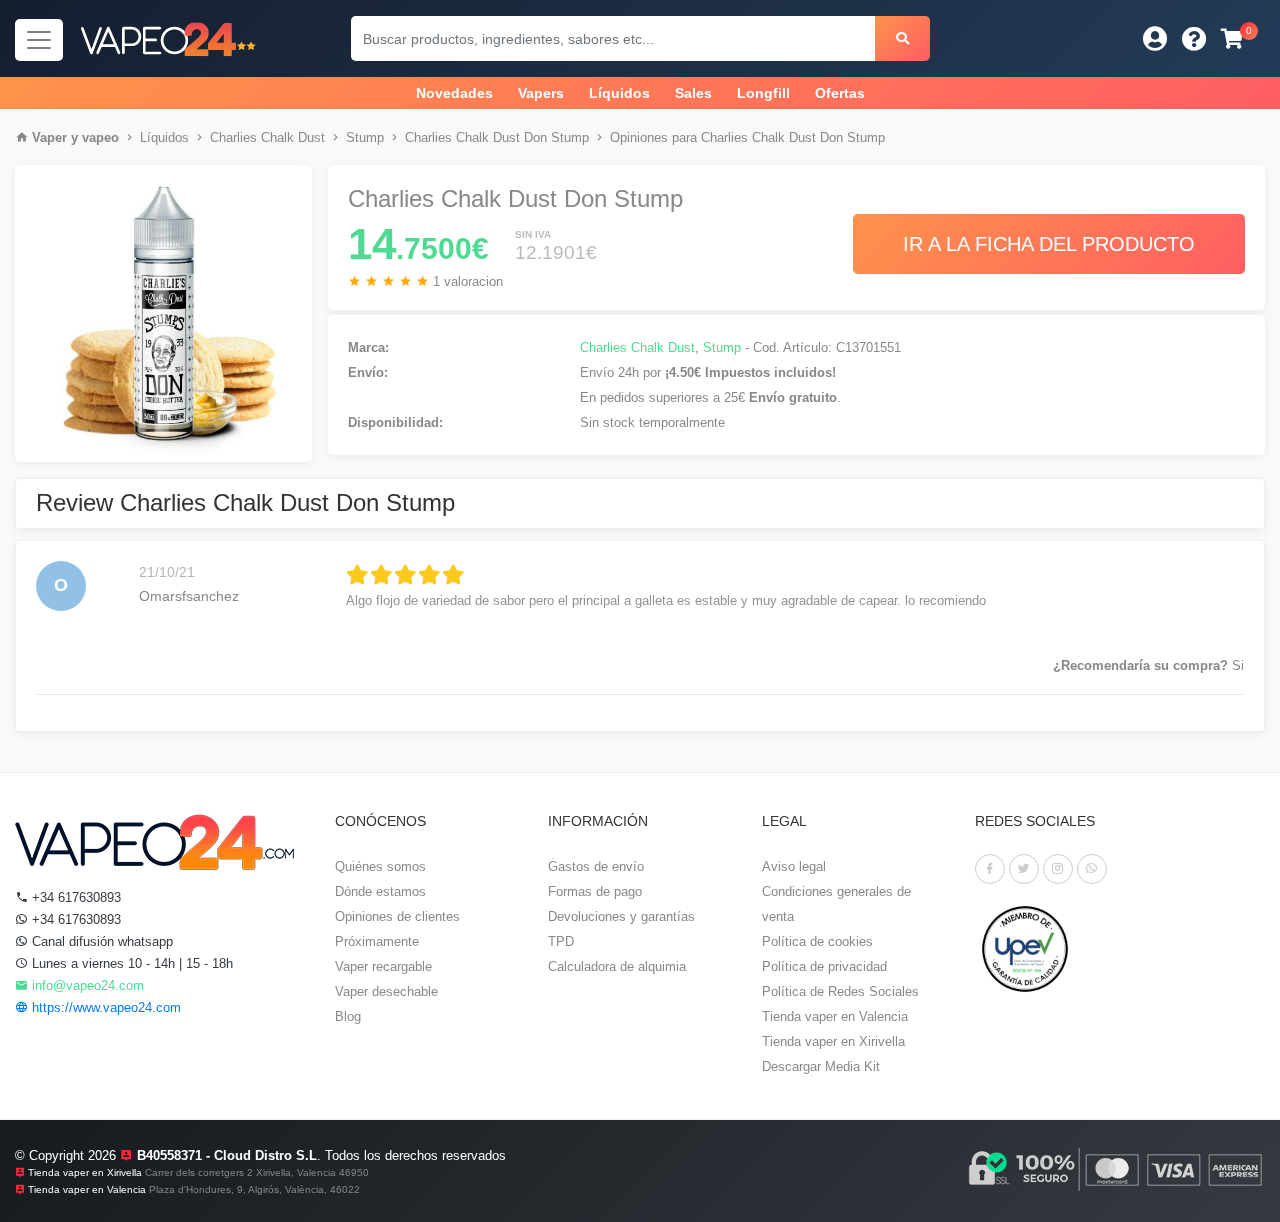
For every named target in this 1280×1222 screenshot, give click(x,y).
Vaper (49, 137)
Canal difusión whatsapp (100, 941)
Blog (348, 1016)
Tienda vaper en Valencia (835, 1016)
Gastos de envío (596, 866)
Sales (693, 93)
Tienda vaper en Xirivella (833, 1041)
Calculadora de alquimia (617, 966)
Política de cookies (817, 941)
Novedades (454, 93)
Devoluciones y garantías (621, 916)
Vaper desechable (386, 991)
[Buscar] (902, 38)
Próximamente (377, 941)
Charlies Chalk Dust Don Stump (497, 137)
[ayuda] (1194, 38)
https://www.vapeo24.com (104, 1007)
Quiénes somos (380, 866)
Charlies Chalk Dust (267, 137)
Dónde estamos (380, 891)
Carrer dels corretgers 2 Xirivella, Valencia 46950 (257, 1172)
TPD (561, 941)
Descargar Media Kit (821, 1066)
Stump (365, 137)
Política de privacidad (824, 966)
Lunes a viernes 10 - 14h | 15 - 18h (130, 963)
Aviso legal (794, 866)
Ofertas (840, 93)
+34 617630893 (74, 897)
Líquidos (619, 93)
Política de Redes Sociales (840, 991)
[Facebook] (990, 869)
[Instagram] (1058, 869)
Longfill (763, 93)
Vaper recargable (383, 966)
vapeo (100, 137)
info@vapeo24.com (86, 985)
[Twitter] (1024, 869)
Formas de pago (595, 891)
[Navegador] (39, 40)
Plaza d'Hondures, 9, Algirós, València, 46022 (254, 1189)
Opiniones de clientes (397, 916)
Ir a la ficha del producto (1049, 244)
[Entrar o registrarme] (1155, 38)
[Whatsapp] (1092, 869)
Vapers (541, 93)
